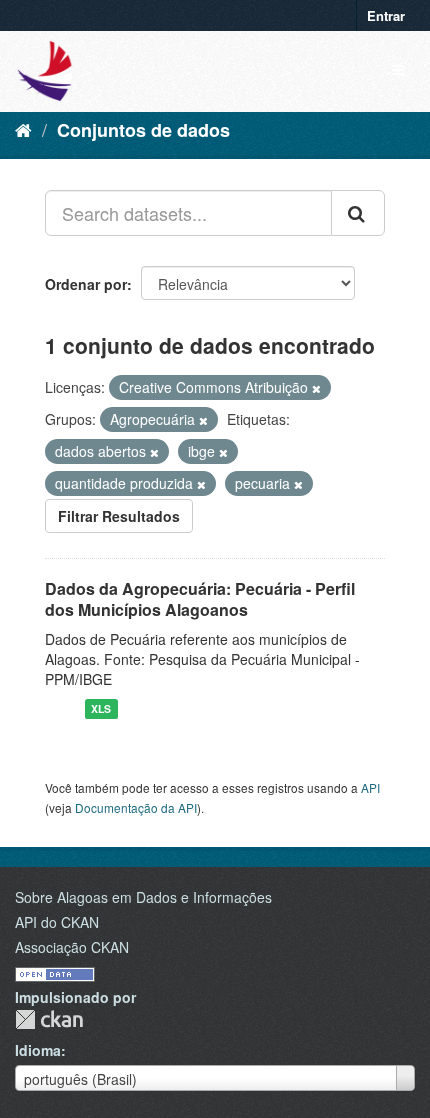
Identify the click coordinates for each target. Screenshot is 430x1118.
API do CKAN (57, 922)
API (370, 787)
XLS (101, 708)
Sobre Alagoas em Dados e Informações (143, 897)
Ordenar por (86, 284)
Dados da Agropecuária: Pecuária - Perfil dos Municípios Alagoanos (200, 599)
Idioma (38, 1050)
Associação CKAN (72, 947)
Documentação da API (136, 807)
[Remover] (316, 388)
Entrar (386, 15)
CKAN (49, 1019)
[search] (358, 213)
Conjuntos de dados (143, 130)
